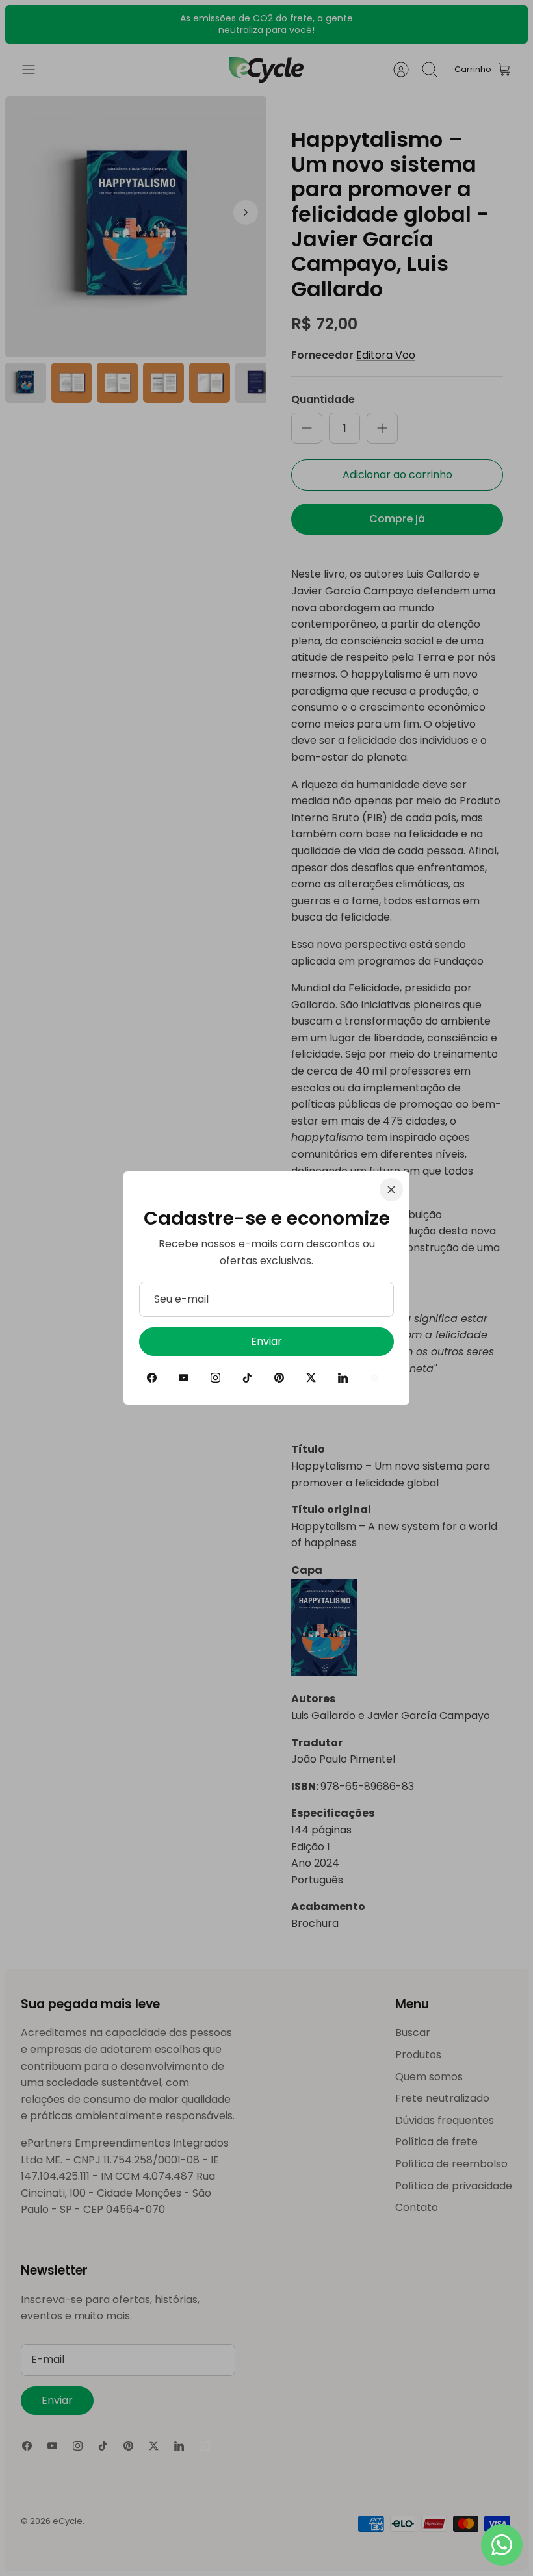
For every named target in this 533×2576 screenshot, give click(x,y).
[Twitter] (311, 1378)
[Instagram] (215, 1378)
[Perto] (391, 1190)
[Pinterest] (279, 1378)
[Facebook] (152, 1378)
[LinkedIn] (343, 1378)
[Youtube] (184, 1378)
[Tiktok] (247, 1378)
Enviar (266, 1341)
